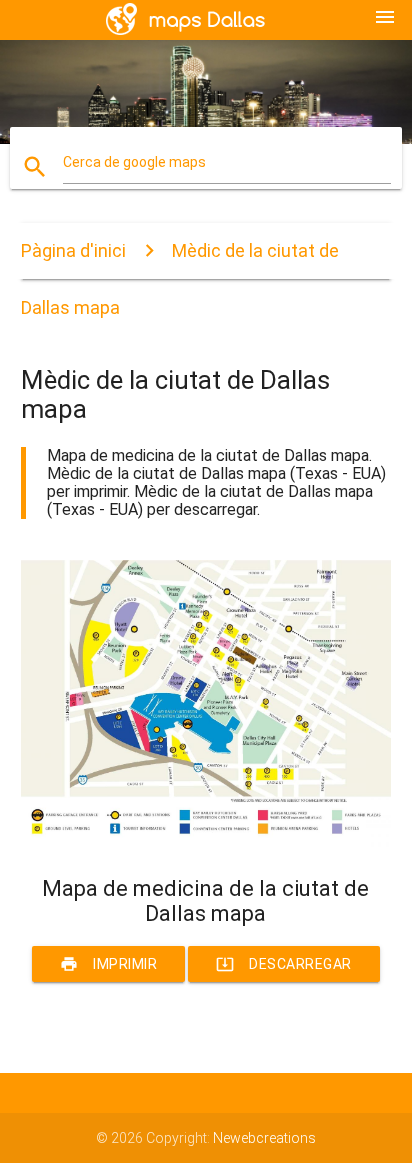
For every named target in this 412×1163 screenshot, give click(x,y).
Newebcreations (264, 1138)
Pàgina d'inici (73, 250)
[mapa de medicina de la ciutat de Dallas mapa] (206, 842)
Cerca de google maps (134, 162)
